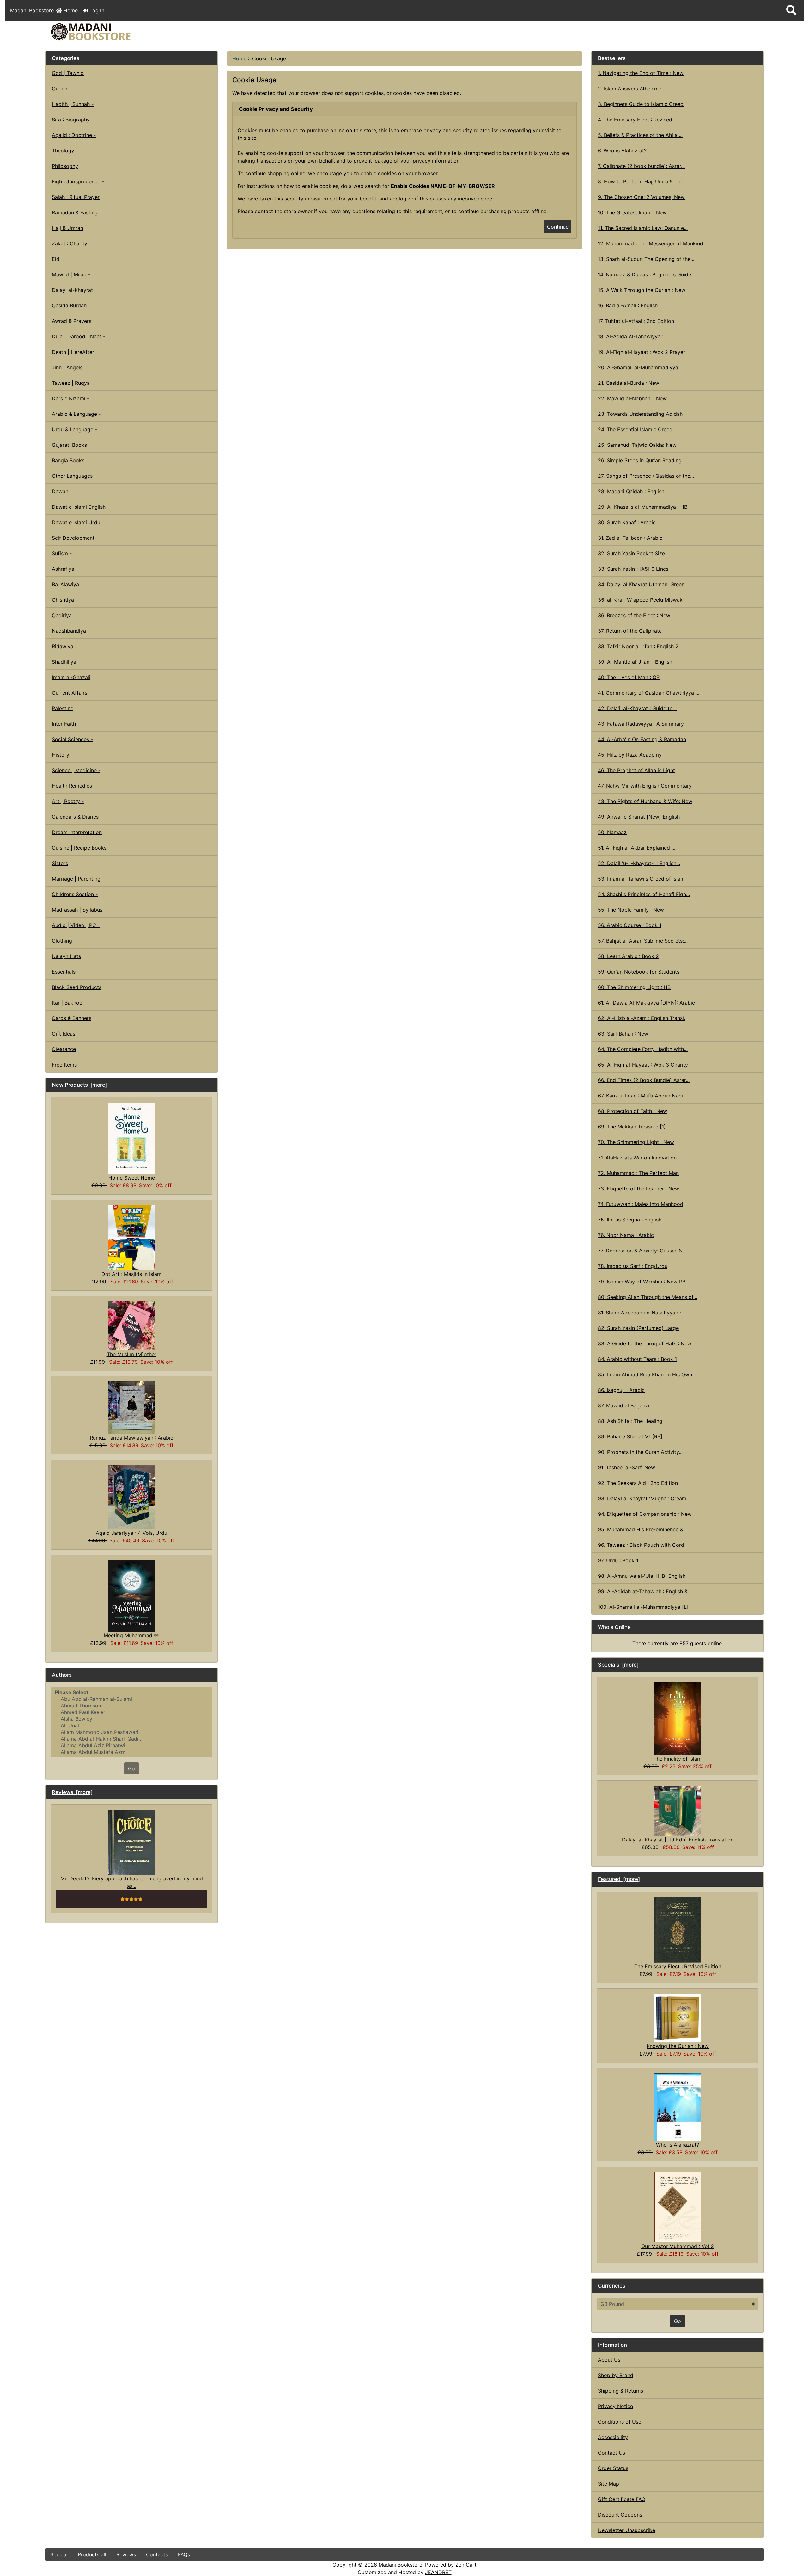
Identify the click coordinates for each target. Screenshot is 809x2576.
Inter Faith (64, 724)
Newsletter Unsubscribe (627, 2530)
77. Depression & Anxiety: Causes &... (642, 1251)
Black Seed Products (77, 987)
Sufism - (62, 553)
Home (70, 10)
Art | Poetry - (68, 801)
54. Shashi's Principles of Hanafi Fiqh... (644, 894)
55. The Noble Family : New (631, 910)
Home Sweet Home (132, 1178)
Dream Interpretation (77, 832)
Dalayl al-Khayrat (72, 290)
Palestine (63, 708)
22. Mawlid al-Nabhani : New (632, 398)
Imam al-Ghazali (71, 677)
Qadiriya (62, 615)
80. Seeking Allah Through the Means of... (648, 1297)
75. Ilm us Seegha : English (630, 1220)
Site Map (608, 2484)
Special (59, 2554)
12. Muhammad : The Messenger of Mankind (651, 243)
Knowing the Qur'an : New (678, 2046)
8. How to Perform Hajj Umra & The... (642, 181)
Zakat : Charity (70, 243)
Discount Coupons (620, 2515)
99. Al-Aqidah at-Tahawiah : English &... (645, 1591)
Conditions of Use (620, 2422)
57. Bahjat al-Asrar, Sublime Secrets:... (643, 941)
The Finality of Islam (678, 1759)
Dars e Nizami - (70, 398)
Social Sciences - (72, 739)
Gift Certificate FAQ (622, 2499)
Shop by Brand (616, 2375)
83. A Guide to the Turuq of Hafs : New (645, 1343)
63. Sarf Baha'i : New (623, 1034)
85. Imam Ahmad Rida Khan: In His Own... (647, 1374)
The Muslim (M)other (132, 1354)
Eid (56, 259)
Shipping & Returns (620, 2391)
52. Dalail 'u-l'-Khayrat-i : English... (639, 863)
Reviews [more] (72, 1792)
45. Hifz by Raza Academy (630, 755)
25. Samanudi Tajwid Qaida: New (637, 445)
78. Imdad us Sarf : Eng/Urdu (633, 1266)
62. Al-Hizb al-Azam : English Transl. (642, 1018)
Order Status (613, 2468)
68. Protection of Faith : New (633, 1111)
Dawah (60, 491)
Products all (92, 2554)
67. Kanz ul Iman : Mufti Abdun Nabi (640, 1096)
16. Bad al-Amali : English (628, 305)
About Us (609, 2360)
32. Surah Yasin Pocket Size (631, 553)
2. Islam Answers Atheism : (630, 89)
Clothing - (64, 941)
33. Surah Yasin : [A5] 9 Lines (633, 569)
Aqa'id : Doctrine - (74, 135)
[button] (791, 10)
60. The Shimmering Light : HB (634, 987)
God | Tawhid (68, 73)
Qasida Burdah (69, 305)
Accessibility (613, 2437)
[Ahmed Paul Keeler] (131, 1712)
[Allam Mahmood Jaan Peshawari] (131, 1732)
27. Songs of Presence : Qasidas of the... (646, 476)
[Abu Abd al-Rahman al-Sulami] (131, 1699)
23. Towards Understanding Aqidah (640, 414)
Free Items (64, 1065)
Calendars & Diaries (75, 817)
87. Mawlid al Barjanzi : (625, 1405)
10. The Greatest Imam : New (632, 212)
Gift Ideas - (65, 1034)
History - (62, 755)
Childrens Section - (75, 894)
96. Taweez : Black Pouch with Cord (641, 1545)
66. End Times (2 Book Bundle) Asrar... (644, 1080)
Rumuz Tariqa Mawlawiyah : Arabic (131, 1438)
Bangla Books (68, 460)
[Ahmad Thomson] (131, 1706)
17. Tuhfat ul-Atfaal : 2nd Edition (636, 321)
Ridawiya (63, 646)
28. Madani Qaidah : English (631, 491)
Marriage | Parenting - (78, 879)
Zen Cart (466, 2565)
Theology (63, 151)
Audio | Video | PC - (76, 925)
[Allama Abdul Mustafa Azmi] (131, 1752)
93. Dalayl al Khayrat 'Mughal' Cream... (644, 1498)
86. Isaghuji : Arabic (621, 1390)
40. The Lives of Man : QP (629, 677)
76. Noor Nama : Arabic (626, 1235)
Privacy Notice (615, 2406)
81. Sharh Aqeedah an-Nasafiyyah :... (641, 1313)
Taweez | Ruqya (71, 383)
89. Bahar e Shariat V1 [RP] (630, 1436)
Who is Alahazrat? (678, 2145)
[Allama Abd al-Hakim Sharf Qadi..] (131, 1739)
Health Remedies (72, 786)
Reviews (126, 2554)
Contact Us (611, 2453)
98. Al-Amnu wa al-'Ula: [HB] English (642, 1576)
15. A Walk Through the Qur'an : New (642, 290)
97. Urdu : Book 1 (618, 1560)
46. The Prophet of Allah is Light (636, 770)
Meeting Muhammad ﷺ (132, 1635)
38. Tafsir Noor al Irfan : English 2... (640, 646)
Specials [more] (618, 1665)
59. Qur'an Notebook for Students (639, 972)
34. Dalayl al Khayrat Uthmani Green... (643, 584)
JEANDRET (438, 2572)
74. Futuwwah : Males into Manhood (641, 1204)
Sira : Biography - (73, 120)
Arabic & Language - (76, 414)
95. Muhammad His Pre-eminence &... (642, 1529)
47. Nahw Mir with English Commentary (645, 786)
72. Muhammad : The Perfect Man (638, 1173)
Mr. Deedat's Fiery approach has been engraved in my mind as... (132, 1882)
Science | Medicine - (76, 770)
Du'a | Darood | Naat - (79, 336)
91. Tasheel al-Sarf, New (627, 1467)
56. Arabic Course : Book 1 (630, 925)
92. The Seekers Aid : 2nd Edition (638, 1483)
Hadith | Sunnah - (73, 104)
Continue (558, 227)
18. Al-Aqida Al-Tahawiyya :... (633, 336)
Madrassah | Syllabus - (79, 910)
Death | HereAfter (73, 352)
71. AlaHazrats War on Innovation (637, 1158)
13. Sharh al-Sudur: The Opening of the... (646, 259)
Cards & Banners (72, 1018)
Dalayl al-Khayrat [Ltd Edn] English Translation (678, 1840)
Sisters (60, 863)
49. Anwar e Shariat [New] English (639, 817)
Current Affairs (70, 693)
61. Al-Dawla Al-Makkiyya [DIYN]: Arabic (646, 1003)
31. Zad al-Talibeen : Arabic (630, 538)
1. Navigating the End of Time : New (641, 73)
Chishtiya (63, 600)
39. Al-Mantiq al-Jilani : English (635, 662)
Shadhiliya (64, 662)
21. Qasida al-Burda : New (629, 383)
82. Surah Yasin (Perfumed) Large (638, 1328)
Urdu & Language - (74, 429)
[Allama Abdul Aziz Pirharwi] (131, 1746)
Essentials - (66, 972)
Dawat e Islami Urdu (76, 522)
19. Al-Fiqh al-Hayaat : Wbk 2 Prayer (642, 352)
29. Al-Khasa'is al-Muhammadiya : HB (643, 507)
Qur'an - (61, 89)
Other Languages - (74, 476)
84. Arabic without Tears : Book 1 (637, 1359)
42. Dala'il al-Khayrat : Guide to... (637, 708)
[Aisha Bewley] (131, 1719)
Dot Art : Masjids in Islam (131, 1274)
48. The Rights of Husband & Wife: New (645, 801)
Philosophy (65, 166)
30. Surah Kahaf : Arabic (627, 522)
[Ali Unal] (131, 1726)
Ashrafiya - (65, 569)
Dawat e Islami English (79, 507)
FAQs (184, 2554)
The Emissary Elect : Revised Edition (678, 1966)
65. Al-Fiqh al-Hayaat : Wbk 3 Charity (643, 1065)
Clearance (64, 1049)
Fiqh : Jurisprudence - (78, 181)
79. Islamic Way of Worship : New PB (642, 1282)
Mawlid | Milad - (71, 274)
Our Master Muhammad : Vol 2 (678, 2246)
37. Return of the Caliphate (630, 631)
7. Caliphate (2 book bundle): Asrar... (641, 166)
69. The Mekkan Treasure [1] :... (635, 1127)
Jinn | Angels (67, 367)
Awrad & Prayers (72, 321)
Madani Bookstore (400, 2565)
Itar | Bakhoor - (70, 1003)
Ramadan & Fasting (75, 212)
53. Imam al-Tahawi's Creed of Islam (641, 879)
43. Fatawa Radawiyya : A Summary (641, 724)
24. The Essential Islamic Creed (635, 429)
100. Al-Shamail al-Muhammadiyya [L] (643, 1607)
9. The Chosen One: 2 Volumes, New (641, 197)
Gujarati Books (69, 445)
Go (131, 1768)
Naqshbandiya (69, 631)
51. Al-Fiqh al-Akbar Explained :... (637, 848)
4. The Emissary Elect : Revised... (637, 120)
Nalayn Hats (66, 956)
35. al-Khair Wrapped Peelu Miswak (640, 600)
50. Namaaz (612, 832)
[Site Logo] (165, 32)
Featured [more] (619, 1879)
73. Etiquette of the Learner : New (639, 1189)
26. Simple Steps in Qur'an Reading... (642, 460)
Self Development (73, 538)
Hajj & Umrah (67, 228)
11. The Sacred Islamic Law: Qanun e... (643, 228)
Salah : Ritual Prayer (76, 197)
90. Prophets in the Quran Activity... (640, 1452)
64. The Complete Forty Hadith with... (643, 1049)
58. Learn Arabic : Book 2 (628, 956)
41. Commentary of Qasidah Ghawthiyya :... (649, 693)
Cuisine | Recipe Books (79, 848)
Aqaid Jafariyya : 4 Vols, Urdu (131, 1533)
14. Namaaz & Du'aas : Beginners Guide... (646, 274)
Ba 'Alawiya (65, 584)
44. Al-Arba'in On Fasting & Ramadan (642, 739)
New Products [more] (79, 1085)
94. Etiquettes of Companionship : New (645, 1514)
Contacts (157, 2554)
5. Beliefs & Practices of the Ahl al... (640, 135)
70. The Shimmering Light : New (636, 1142)
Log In (96, 10)
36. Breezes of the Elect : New (634, 615)
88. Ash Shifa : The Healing (630, 1421)
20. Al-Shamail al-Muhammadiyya (638, 367)
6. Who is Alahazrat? (622, 151)
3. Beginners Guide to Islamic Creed (641, 104)
